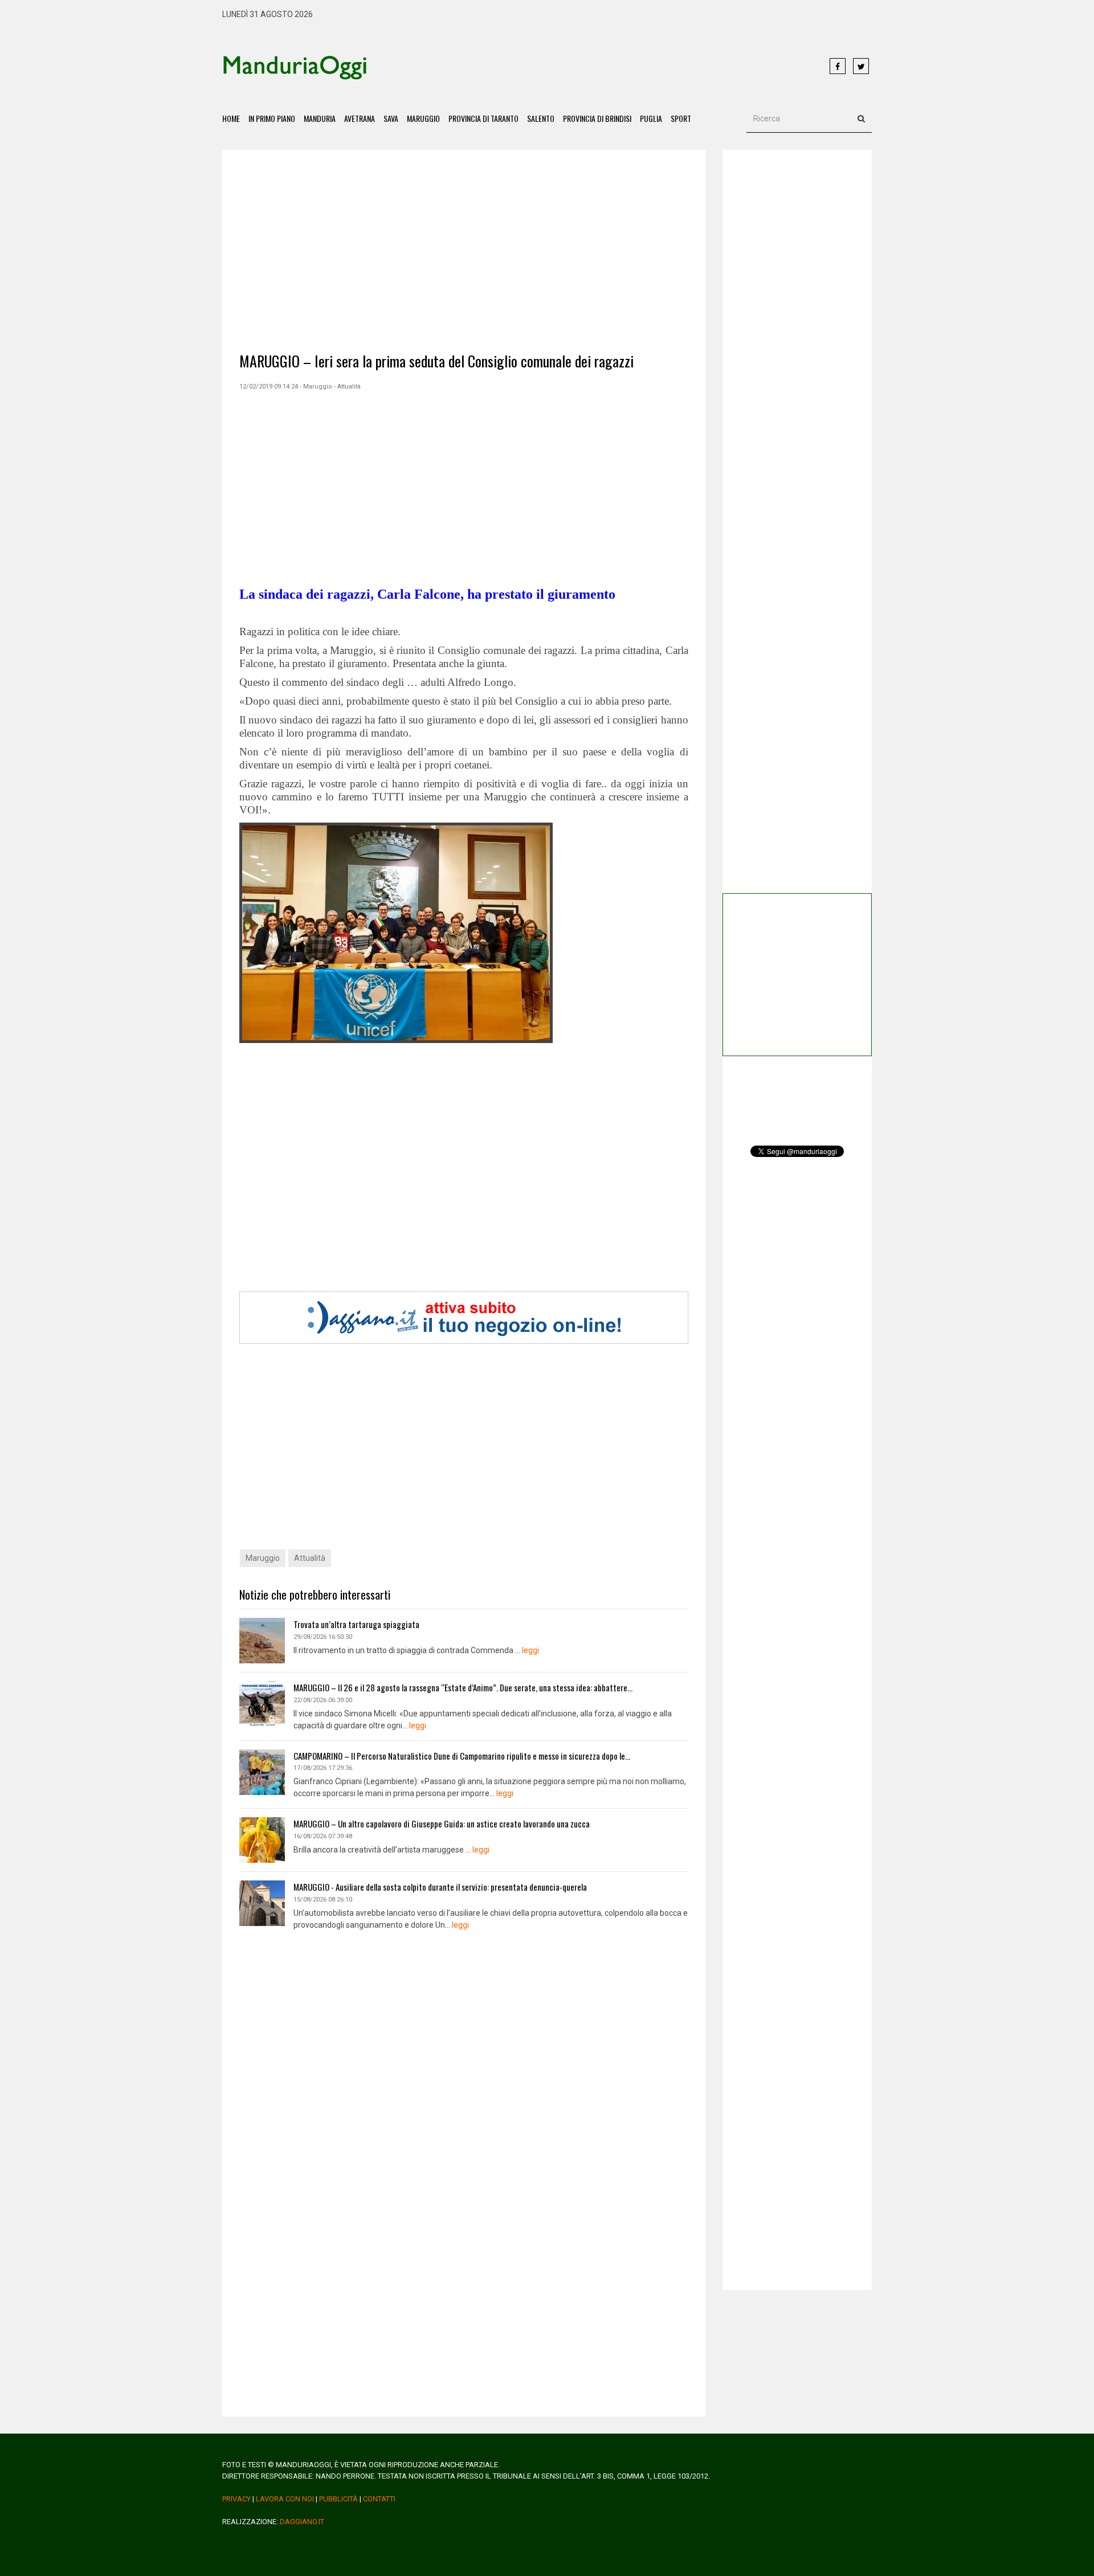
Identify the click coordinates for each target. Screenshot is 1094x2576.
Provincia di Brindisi (597, 118)
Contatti (379, 2499)
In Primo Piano (272, 118)
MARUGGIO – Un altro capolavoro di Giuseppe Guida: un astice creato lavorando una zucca (442, 1823)
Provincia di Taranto (483, 118)
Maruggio (423, 118)
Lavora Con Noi (285, 2499)
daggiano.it (302, 2522)
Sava (391, 118)
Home (231, 118)
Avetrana (360, 118)
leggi (530, 1650)
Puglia (651, 118)
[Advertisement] (598, 67)
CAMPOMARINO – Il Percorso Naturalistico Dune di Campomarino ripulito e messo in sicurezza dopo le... (462, 1756)
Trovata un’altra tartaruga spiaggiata (356, 1624)
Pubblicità (338, 2499)
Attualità (310, 1558)
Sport (681, 118)
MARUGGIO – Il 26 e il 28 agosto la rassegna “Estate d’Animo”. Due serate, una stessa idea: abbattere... (463, 1687)
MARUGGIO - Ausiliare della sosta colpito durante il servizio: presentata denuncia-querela (440, 1887)
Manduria (320, 118)
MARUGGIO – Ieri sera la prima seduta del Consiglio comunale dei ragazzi (436, 361)
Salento (541, 118)
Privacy (236, 2499)
